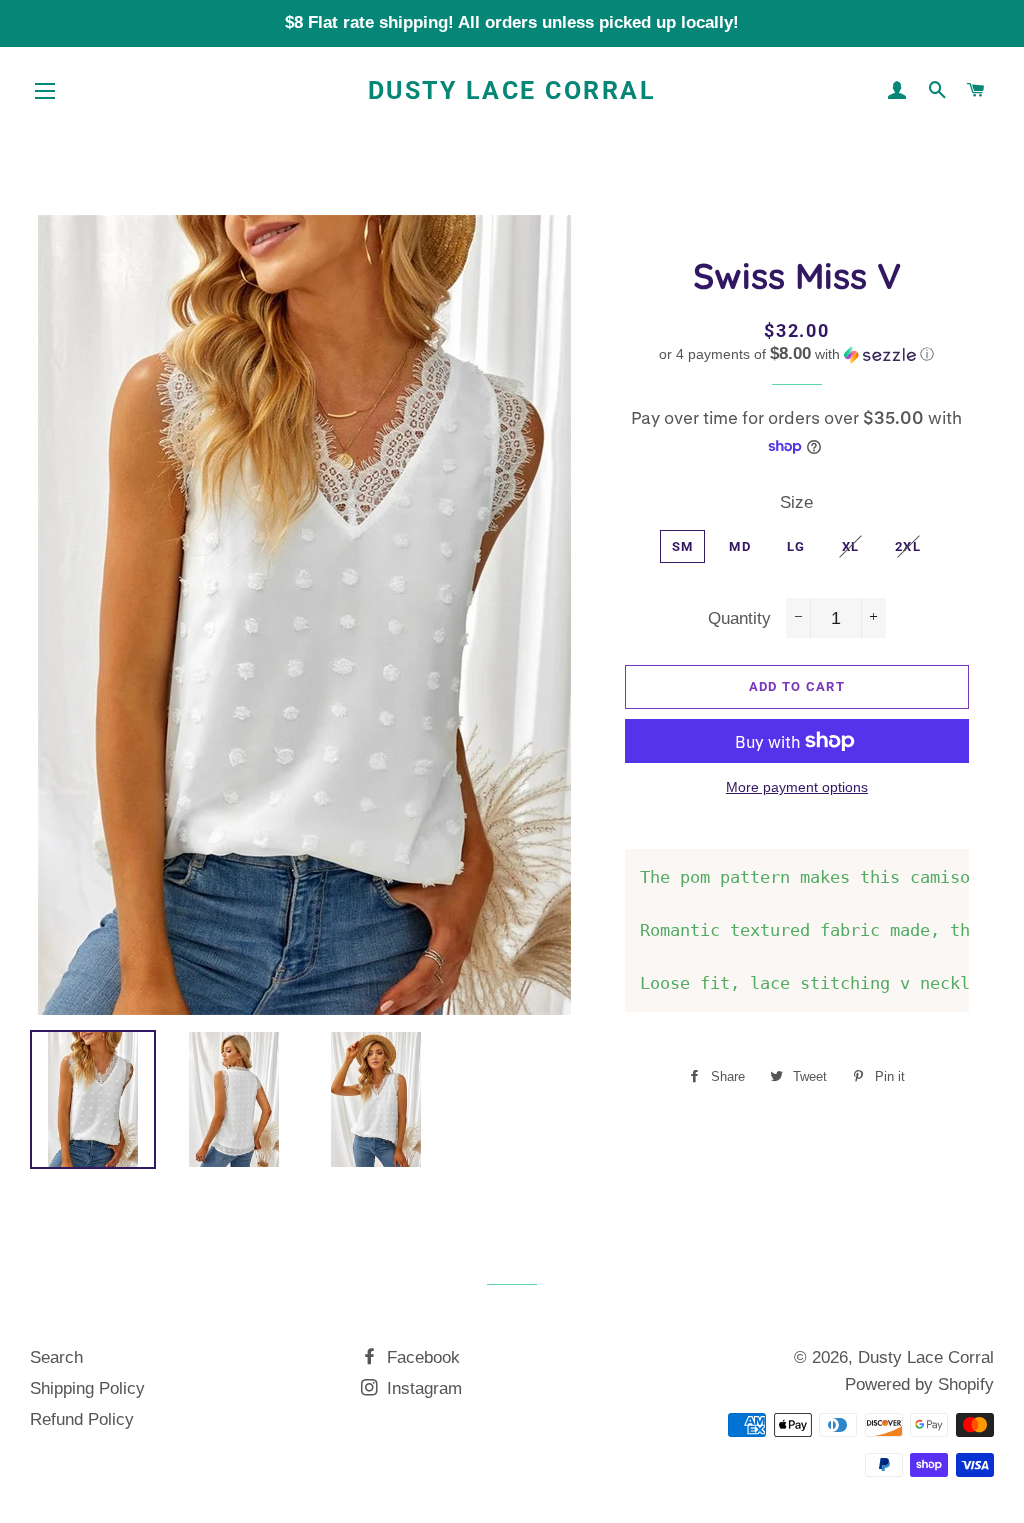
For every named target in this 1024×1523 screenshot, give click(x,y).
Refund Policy (82, 1419)
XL (851, 546)
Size (796, 502)
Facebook (421, 1357)
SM (683, 546)
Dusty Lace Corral (512, 90)
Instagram (422, 1388)
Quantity (739, 618)
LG (796, 546)
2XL (908, 546)
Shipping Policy (87, 1388)
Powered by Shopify (919, 1384)
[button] (797, 354)
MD (740, 546)
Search (56, 1357)
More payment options (797, 787)
